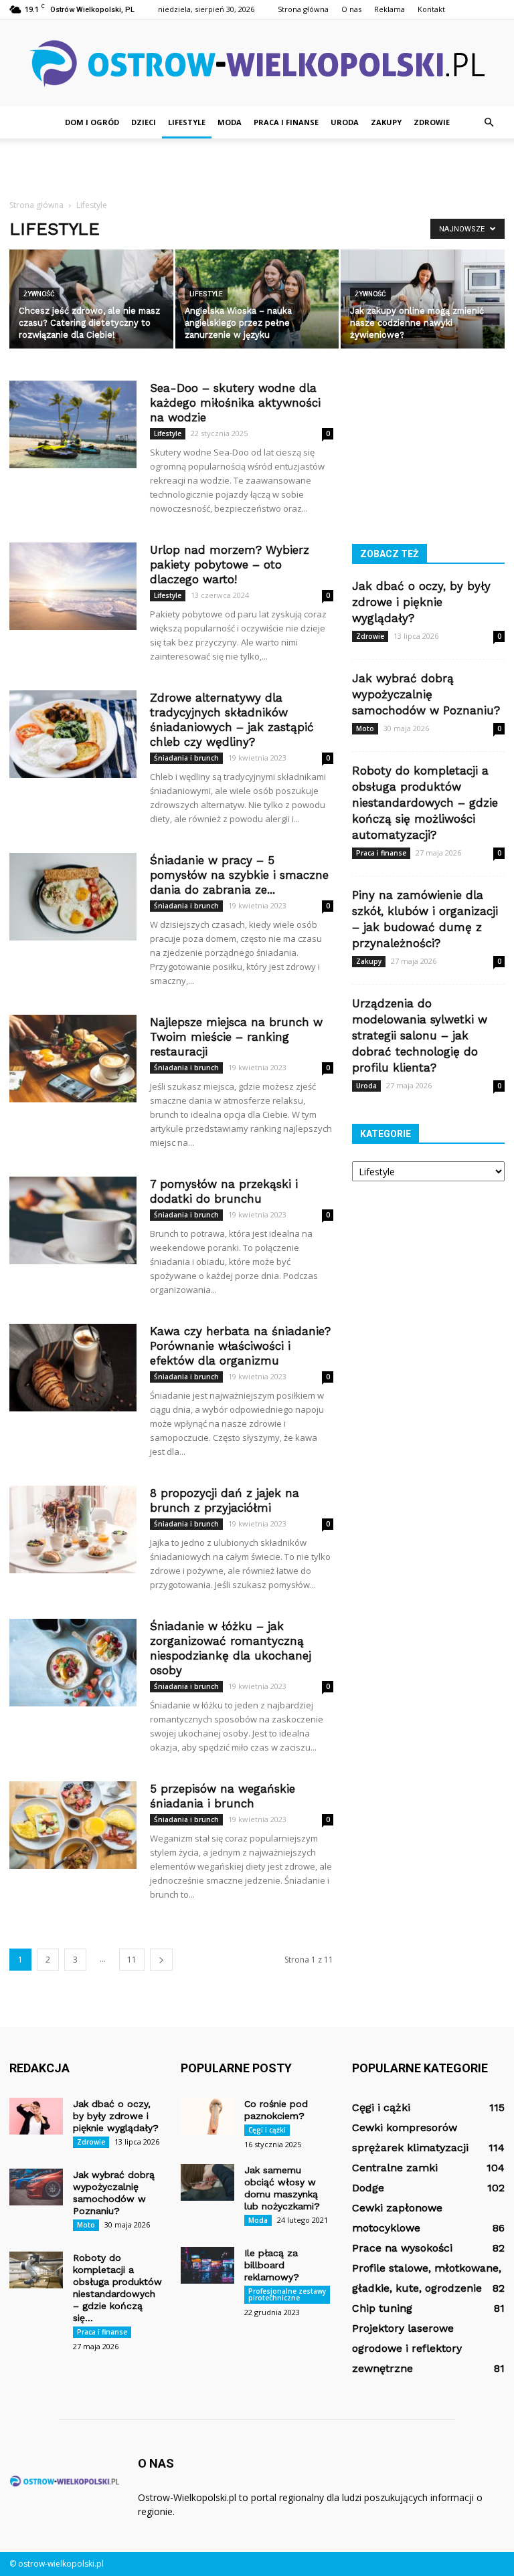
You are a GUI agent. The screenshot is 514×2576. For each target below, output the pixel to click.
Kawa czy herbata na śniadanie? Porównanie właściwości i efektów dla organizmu (240, 1346)
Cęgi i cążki (267, 2130)
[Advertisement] (257, 168)
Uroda (345, 122)
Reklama (390, 9)
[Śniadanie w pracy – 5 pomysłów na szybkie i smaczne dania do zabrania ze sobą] (73, 897)
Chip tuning (382, 2308)
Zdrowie (432, 122)
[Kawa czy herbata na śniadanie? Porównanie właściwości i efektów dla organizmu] (73, 1368)
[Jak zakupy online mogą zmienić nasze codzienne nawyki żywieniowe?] (423, 300)
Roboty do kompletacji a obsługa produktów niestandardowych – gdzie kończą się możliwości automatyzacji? (425, 803)
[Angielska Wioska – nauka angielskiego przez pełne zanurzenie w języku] (257, 300)
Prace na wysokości (402, 2248)
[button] (489, 122)
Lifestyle (187, 122)
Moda (230, 122)
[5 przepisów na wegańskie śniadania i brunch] (73, 1825)
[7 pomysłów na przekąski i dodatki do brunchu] (73, 1220)
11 (132, 1960)
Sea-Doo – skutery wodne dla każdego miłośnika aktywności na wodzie (235, 403)
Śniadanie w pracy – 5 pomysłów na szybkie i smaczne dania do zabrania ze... (239, 875)
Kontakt (431, 9)
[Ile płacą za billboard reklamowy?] (207, 2265)
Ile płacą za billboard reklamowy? (272, 2265)
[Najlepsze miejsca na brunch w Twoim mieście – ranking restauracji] (73, 1059)
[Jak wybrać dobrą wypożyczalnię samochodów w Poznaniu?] (36, 2187)
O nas (351, 9)
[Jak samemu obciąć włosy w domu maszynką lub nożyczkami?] (207, 2182)
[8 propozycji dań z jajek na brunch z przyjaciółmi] (73, 1529)
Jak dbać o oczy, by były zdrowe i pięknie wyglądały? (421, 602)
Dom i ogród (92, 122)
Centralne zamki (395, 2168)
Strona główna (303, 9)
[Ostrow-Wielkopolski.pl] (257, 64)
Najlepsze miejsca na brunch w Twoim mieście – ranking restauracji (236, 1037)
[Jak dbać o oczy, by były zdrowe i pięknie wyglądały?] (36, 2116)
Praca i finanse (286, 122)
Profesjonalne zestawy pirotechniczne (287, 2294)
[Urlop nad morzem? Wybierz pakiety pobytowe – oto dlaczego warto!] (73, 586)
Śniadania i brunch (186, 758)
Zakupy (386, 122)
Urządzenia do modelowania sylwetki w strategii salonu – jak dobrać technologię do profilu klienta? (420, 1035)
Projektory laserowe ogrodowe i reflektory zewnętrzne (407, 2348)
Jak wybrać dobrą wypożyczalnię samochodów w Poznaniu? (426, 694)
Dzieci (144, 122)
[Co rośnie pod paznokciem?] (207, 2116)
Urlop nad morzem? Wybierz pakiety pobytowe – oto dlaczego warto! (230, 565)
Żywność (39, 294)
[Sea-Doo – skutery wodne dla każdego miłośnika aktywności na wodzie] (73, 424)
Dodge (368, 2188)
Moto (365, 728)
